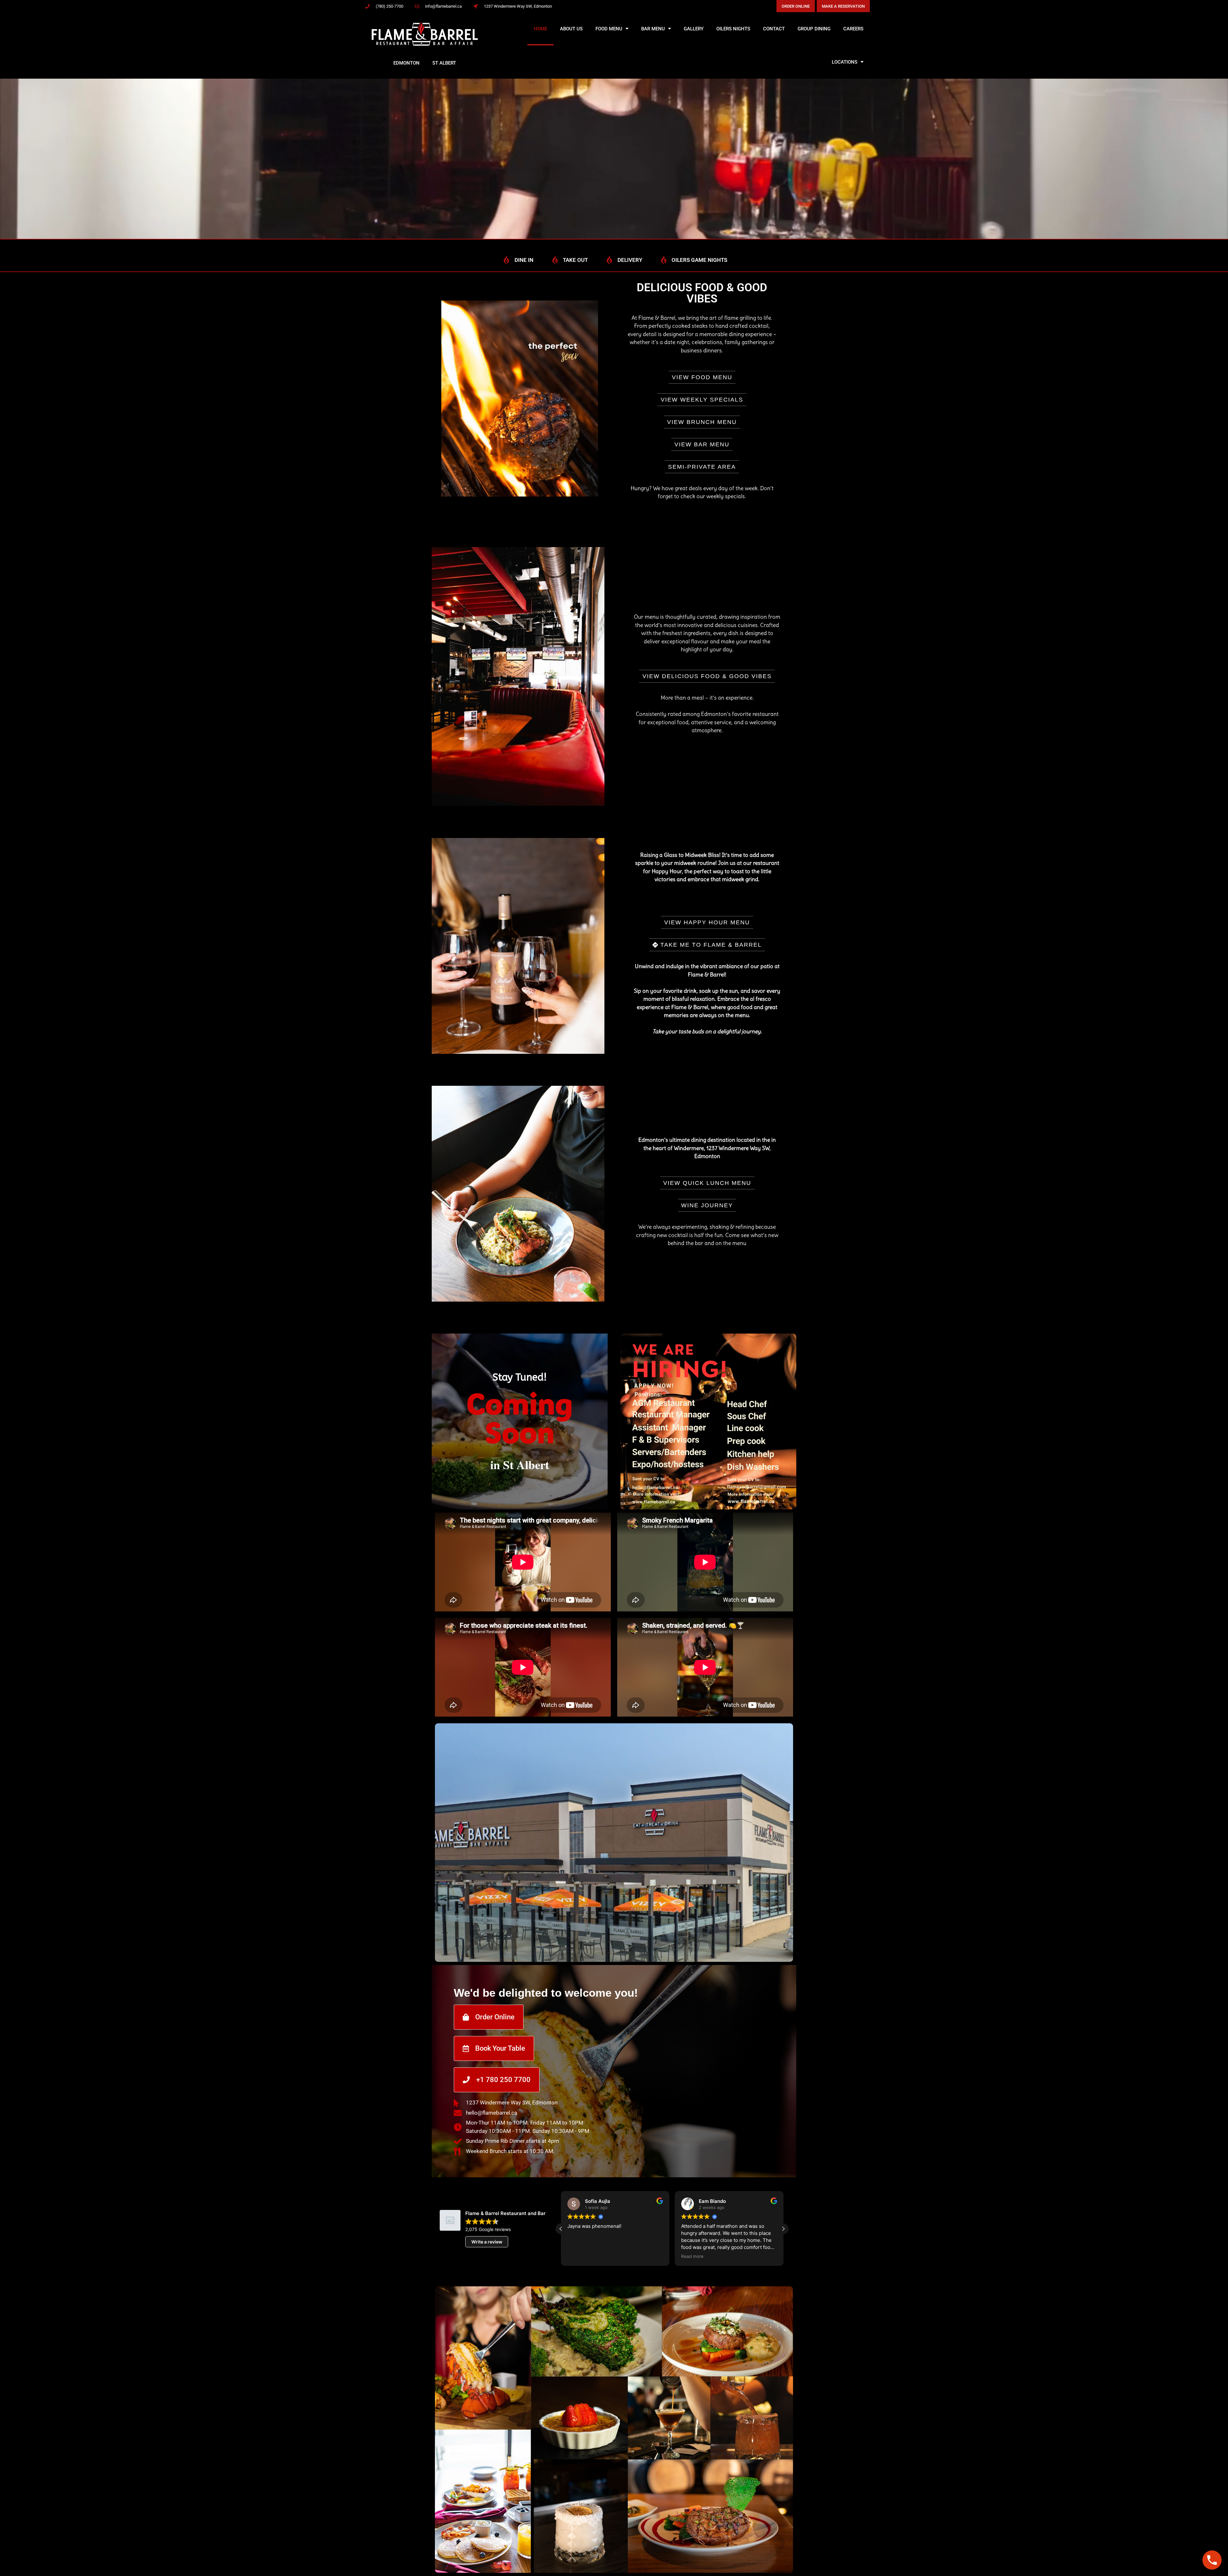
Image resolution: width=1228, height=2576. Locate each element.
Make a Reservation (843, 6)
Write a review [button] (487, 2242)
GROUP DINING (814, 29)
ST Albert (444, 63)
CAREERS (853, 29)
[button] (783, 2229)
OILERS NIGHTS (733, 29)
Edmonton (406, 63)
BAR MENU (653, 29)
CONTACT (774, 29)
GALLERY (694, 29)
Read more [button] (579, 2256)
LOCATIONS (845, 62)
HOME (540, 29)
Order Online (796, 6)
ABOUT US (571, 29)
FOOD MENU (609, 29)
